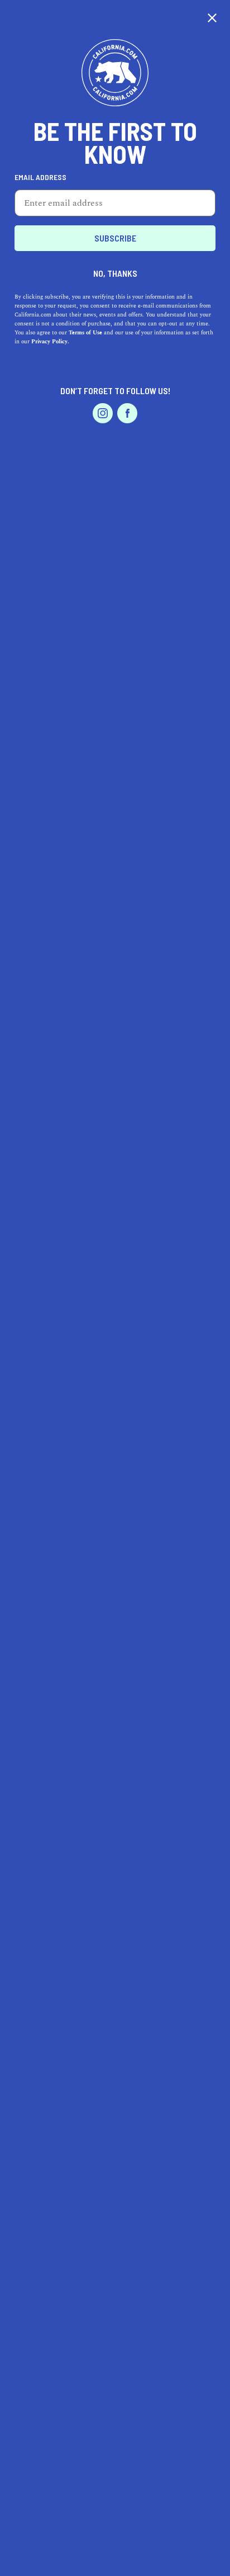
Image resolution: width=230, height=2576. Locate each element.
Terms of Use (85, 333)
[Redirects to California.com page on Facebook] (127, 413)
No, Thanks (115, 273)
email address (40, 177)
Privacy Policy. (50, 342)
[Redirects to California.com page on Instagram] (103, 413)
